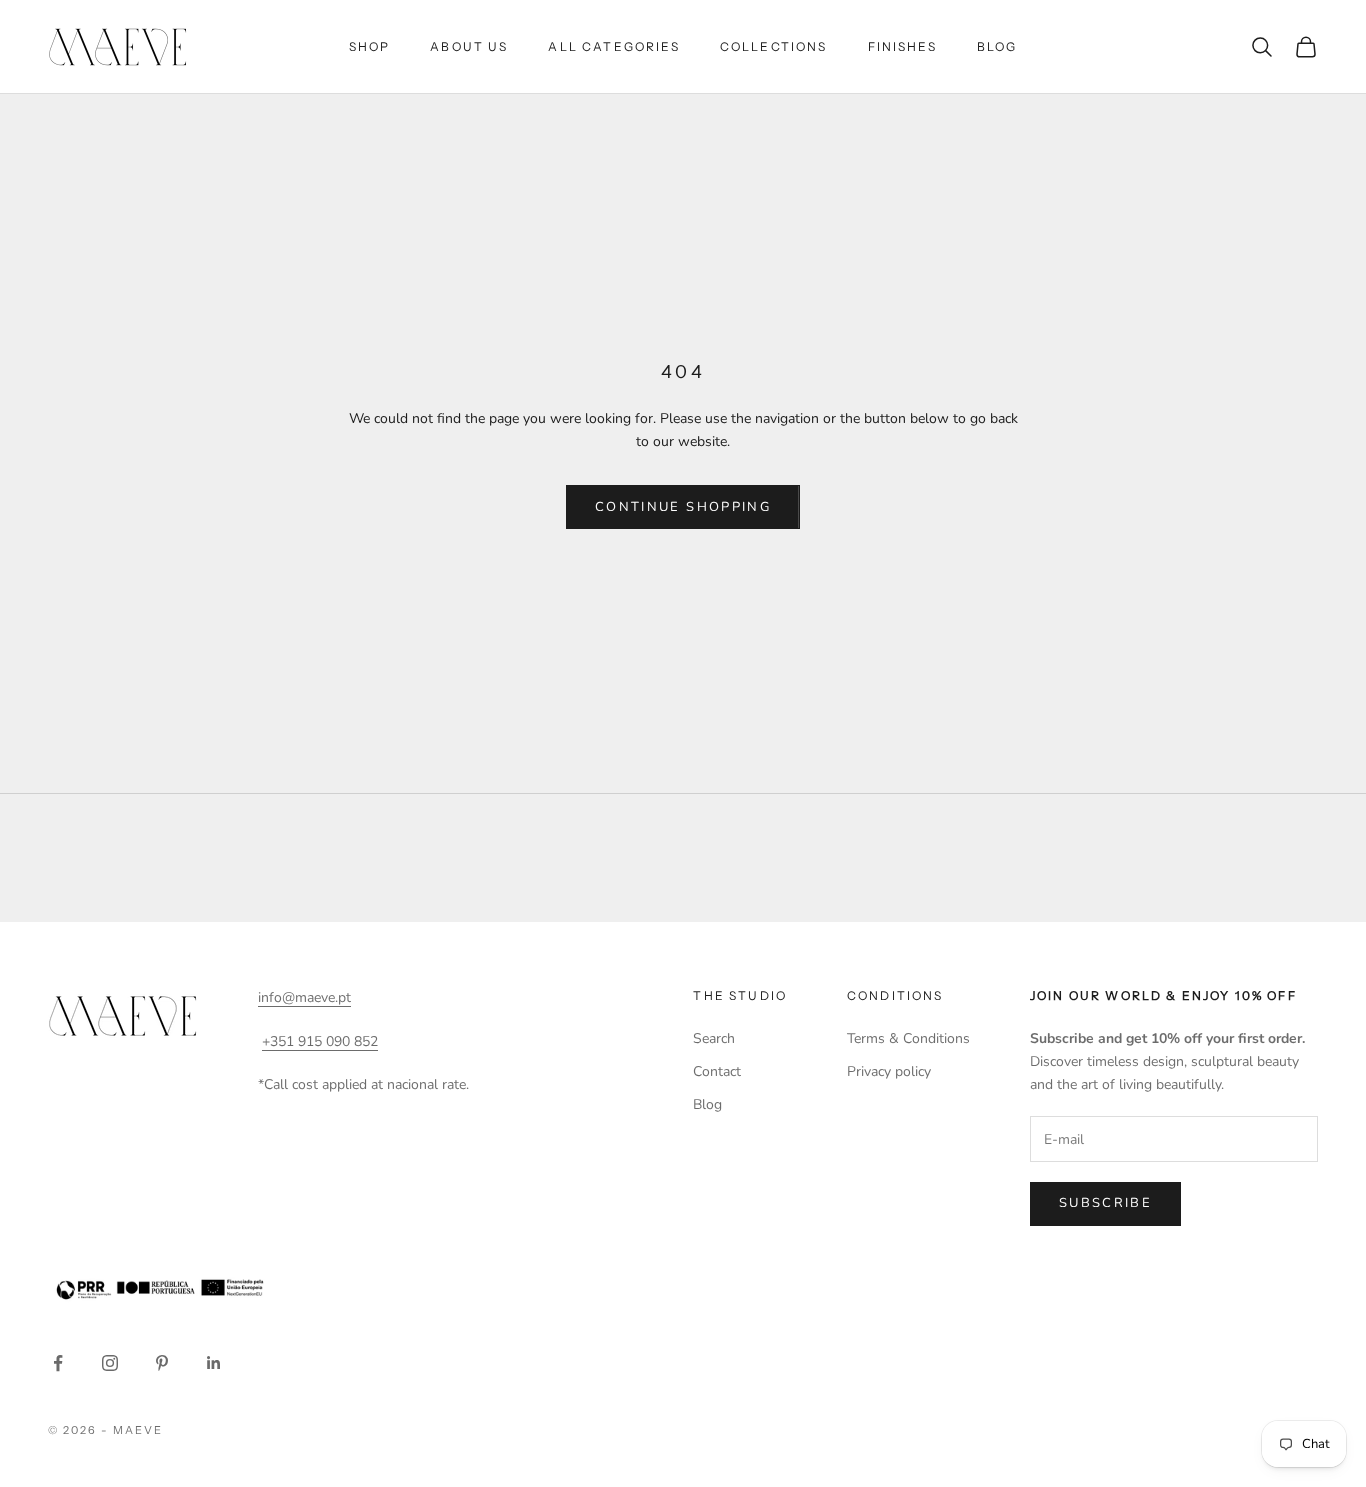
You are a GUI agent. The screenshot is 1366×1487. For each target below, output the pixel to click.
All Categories (613, 46)
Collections (774, 46)
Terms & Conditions (908, 1038)
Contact (717, 1071)
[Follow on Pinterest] (162, 1363)
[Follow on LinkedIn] (214, 1363)
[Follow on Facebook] (58, 1363)
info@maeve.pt (304, 997)
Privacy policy (889, 1071)
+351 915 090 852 (320, 1041)
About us (469, 46)
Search (714, 1038)
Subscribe (1105, 1203)
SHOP (370, 46)
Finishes (902, 46)
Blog (997, 46)
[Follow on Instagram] (110, 1363)
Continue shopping (683, 507)
